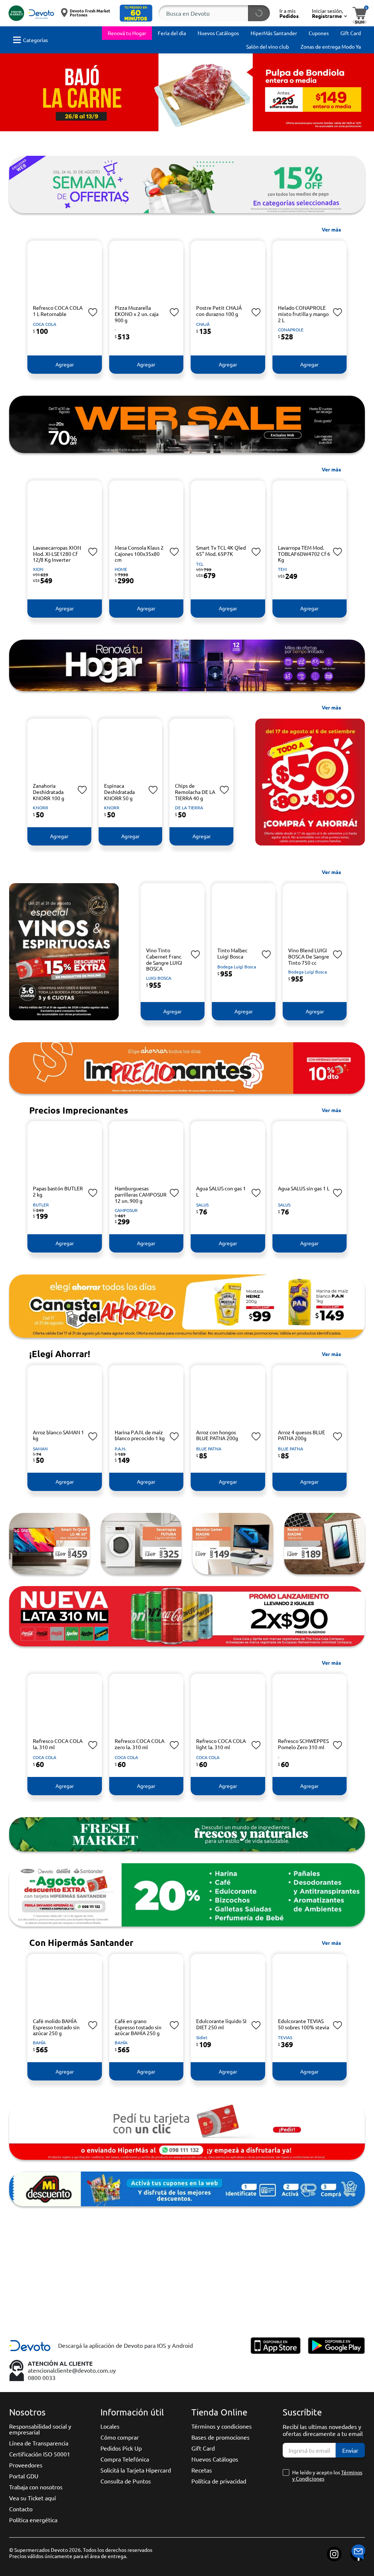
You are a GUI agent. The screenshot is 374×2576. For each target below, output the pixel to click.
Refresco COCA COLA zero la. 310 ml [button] (140, 1744)
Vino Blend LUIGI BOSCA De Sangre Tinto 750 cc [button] (309, 956)
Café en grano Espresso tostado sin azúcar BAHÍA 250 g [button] (138, 2027)
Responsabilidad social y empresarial (40, 2429)
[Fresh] (187, 1834)
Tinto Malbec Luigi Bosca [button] (232, 953)
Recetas (202, 2470)
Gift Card (203, 2448)
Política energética (33, 2520)
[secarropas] (141, 1544)
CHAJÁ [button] (203, 324)
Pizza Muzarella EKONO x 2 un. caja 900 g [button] (137, 314)
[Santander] (141, 2295)
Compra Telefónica (125, 2459)
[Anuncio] (187, 2189)
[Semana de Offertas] (187, 184)
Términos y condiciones (222, 2426)
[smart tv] (49, 1544)
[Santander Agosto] (187, 1895)
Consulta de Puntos (126, 2481)
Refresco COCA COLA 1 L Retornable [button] (58, 311)
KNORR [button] (41, 807)
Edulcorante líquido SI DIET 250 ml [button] (221, 2024)
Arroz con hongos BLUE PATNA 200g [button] (217, 1435)
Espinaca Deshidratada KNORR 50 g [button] (119, 792)
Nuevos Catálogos (215, 2459)
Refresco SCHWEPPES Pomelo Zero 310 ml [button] (303, 1744)
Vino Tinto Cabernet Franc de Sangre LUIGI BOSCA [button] (164, 959)
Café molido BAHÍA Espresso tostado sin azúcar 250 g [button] (56, 2027)
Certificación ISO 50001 (40, 2454)
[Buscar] (259, 13)
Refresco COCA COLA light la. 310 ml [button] (221, 1744)
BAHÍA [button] (39, 2042)
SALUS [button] (202, 1205)
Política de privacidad (219, 2481)
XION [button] (38, 569)
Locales (110, 2426)
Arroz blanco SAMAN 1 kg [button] (58, 1435)
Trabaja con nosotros (36, 2487)
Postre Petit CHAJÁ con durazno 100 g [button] (219, 311)
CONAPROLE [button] (291, 329)
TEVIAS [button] (285, 2037)
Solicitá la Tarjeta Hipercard (136, 2470)
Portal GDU (24, 2476)
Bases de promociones (220, 2437)
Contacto (21, 2509)
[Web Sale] (187, 424)
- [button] (115, 329)
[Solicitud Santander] (187, 2131)
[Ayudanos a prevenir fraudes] (233, 2295)
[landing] (187, 665)
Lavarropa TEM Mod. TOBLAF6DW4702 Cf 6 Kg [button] (304, 554)
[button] (136, 13)
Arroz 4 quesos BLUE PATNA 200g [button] (302, 1435)
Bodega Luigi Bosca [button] (237, 967)
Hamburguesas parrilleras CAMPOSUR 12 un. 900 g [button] (141, 1194)
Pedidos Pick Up (121, 2448)
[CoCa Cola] (187, 1616)
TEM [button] (282, 569)
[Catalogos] (325, 2295)
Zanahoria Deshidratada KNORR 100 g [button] (49, 792)
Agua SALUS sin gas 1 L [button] (304, 1188)
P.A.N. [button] (121, 1449)
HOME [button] (121, 569)
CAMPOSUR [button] (126, 1210)
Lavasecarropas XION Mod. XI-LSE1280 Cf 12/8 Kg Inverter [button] (57, 554)
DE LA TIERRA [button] (189, 807)
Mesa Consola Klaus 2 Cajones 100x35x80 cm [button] (139, 554)
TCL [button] (200, 564)
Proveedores (26, 2465)
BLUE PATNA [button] (209, 1449)
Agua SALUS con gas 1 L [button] (221, 1191)
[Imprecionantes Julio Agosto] (187, 1068)
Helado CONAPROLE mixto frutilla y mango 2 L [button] (303, 314)
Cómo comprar (120, 2437)
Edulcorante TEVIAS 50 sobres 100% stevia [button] (304, 2024)
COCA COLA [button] (45, 324)
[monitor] (233, 1544)
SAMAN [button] (40, 1449)
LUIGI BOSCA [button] (159, 978)
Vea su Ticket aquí (33, 2498)
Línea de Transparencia (39, 2443)
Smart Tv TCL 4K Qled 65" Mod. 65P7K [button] (221, 551)
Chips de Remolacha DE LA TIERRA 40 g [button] (195, 792)
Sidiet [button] (202, 2037)
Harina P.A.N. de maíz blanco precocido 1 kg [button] (140, 1435)
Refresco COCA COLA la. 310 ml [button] (58, 1744)
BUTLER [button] (41, 1205)
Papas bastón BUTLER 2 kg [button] (58, 1191)
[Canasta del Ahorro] (187, 1306)
